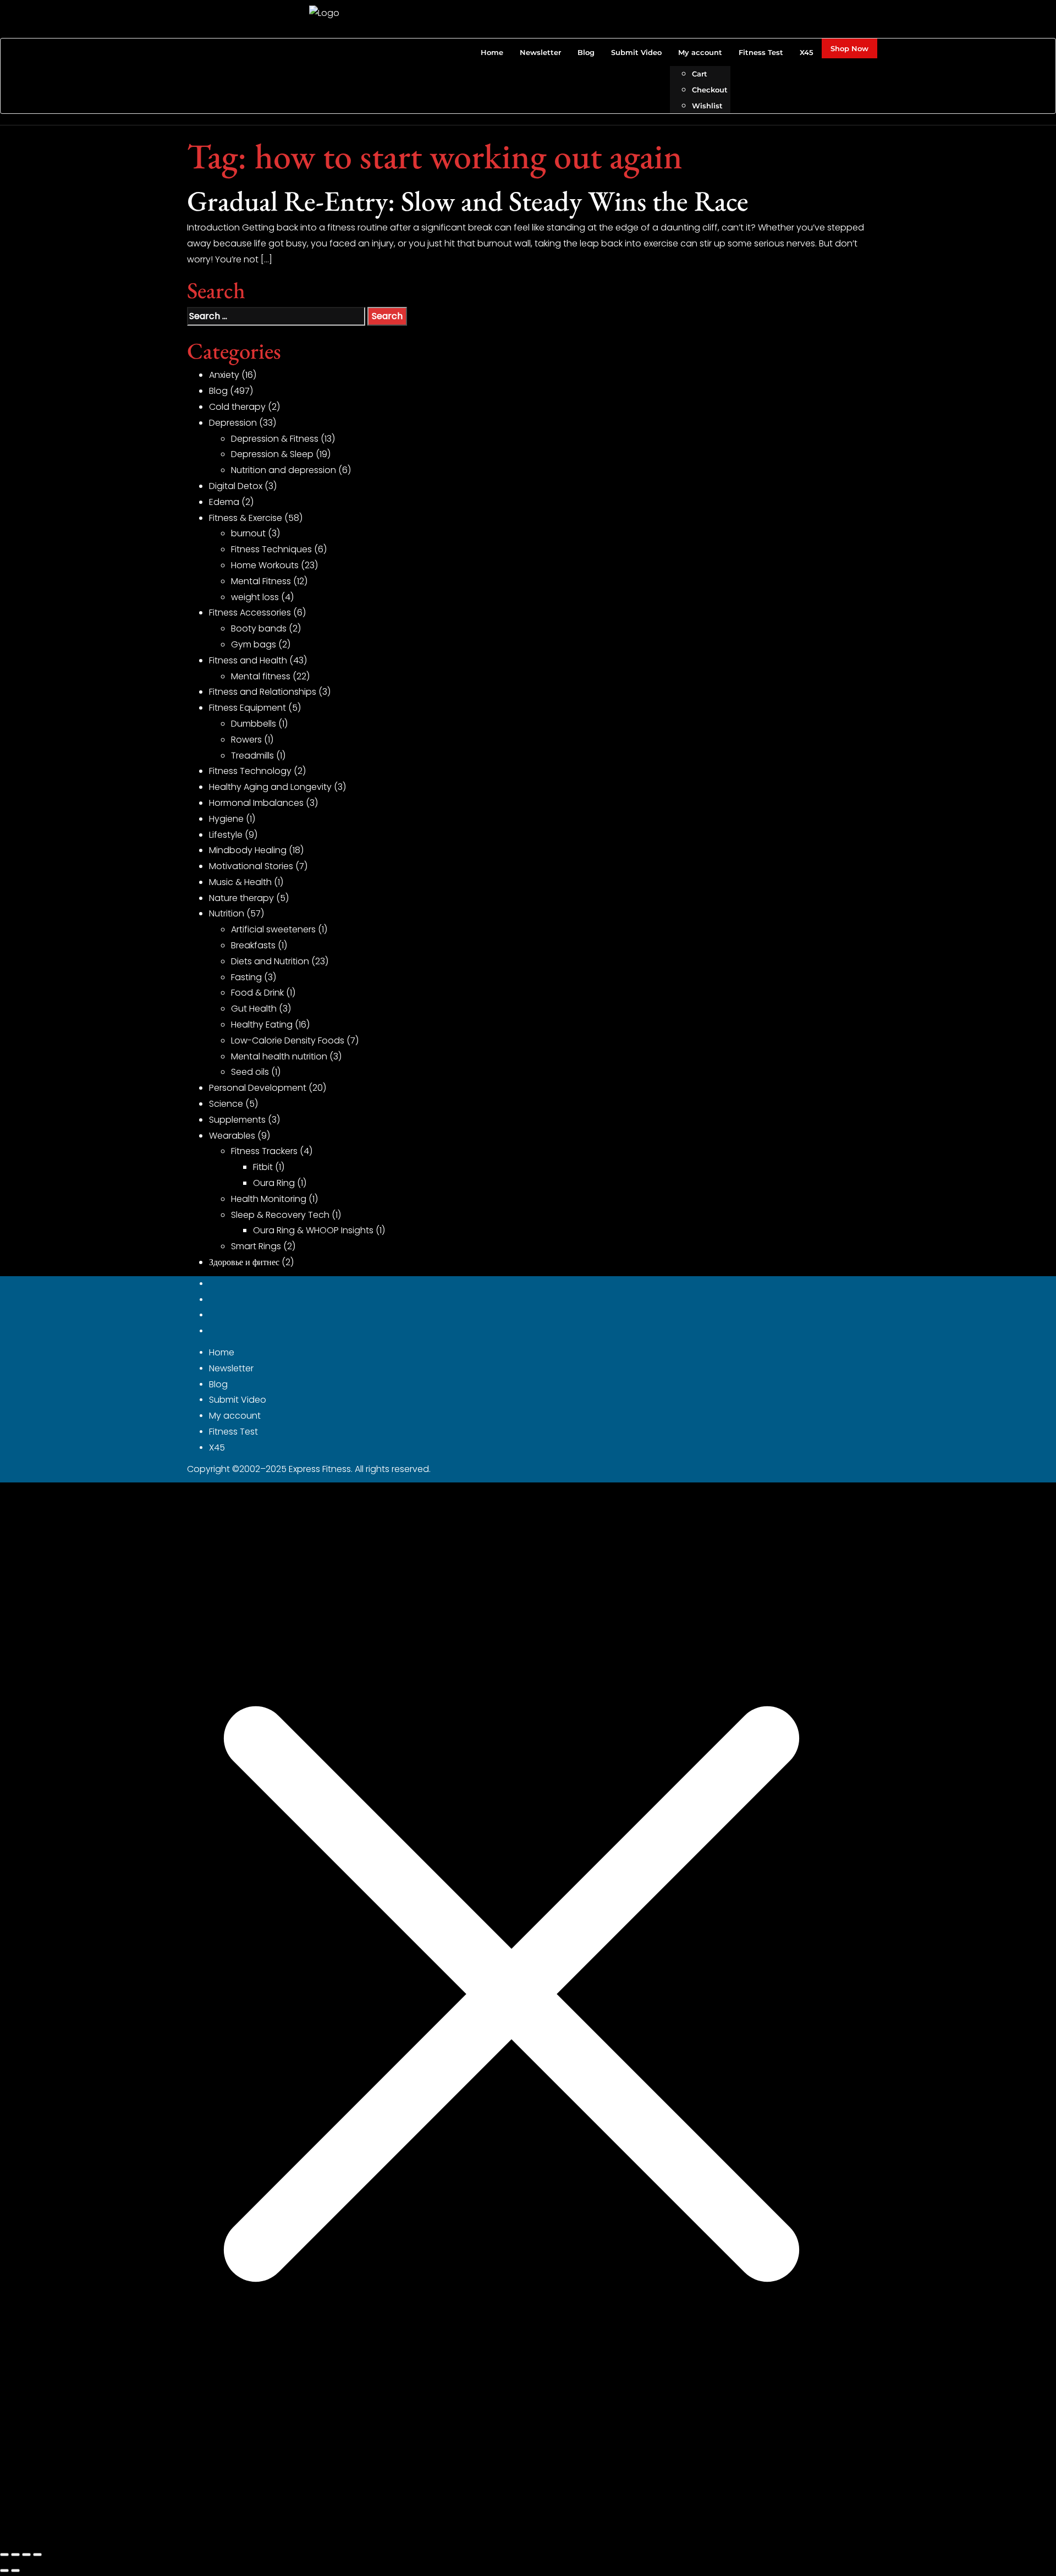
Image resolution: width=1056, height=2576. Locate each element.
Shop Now (849, 48)
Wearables (232, 1136)
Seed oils (250, 1072)
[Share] (26, 2555)
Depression (233, 423)
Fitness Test (233, 1432)
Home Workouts (265, 565)
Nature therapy (241, 898)
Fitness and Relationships (263, 692)
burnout (248, 533)
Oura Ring (274, 1183)
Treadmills (252, 756)
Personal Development (258, 1088)
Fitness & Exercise (246, 518)
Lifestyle (226, 835)
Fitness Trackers (264, 1151)
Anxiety (224, 375)
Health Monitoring (269, 1199)
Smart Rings (256, 1246)
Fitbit (263, 1167)
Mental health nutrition (279, 1056)
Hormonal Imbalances (256, 803)
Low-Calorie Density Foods (288, 1040)
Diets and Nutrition (270, 961)
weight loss (255, 597)
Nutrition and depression (284, 470)
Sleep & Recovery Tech (280, 1215)
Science (226, 1104)
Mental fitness (261, 676)
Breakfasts (253, 945)
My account (235, 1416)
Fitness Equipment (248, 708)
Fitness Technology (250, 771)
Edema (224, 502)
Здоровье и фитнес (244, 1262)
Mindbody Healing (248, 850)
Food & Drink (257, 993)
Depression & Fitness (275, 439)
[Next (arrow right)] (15, 2570)
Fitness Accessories (250, 613)
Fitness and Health (248, 660)
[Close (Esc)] (37, 2555)
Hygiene (226, 819)
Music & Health (240, 882)
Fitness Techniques (271, 549)
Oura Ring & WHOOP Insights (313, 1230)
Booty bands (259, 628)
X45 (217, 1448)
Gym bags (254, 644)
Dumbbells (254, 724)
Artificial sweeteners (273, 929)
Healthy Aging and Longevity (270, 787)
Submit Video (238, 1400)
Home (222, 1352)
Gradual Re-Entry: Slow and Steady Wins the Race (468, 201)
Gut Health (254, 1009)
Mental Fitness (261, 581)
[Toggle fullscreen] (15, 2555)
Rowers (246, 740)
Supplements (237, 1120)
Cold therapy (237, 407)
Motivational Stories (251, 866)
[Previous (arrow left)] (4, 2570)
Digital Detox (236, 486)
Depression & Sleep (272, 454)
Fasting (246, 977)
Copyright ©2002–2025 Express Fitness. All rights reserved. (309, 1469)
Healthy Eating (262, 1025)
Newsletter (231, 1368)
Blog (218, 391)
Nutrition (227, 913)
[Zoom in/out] (4, 2555)
